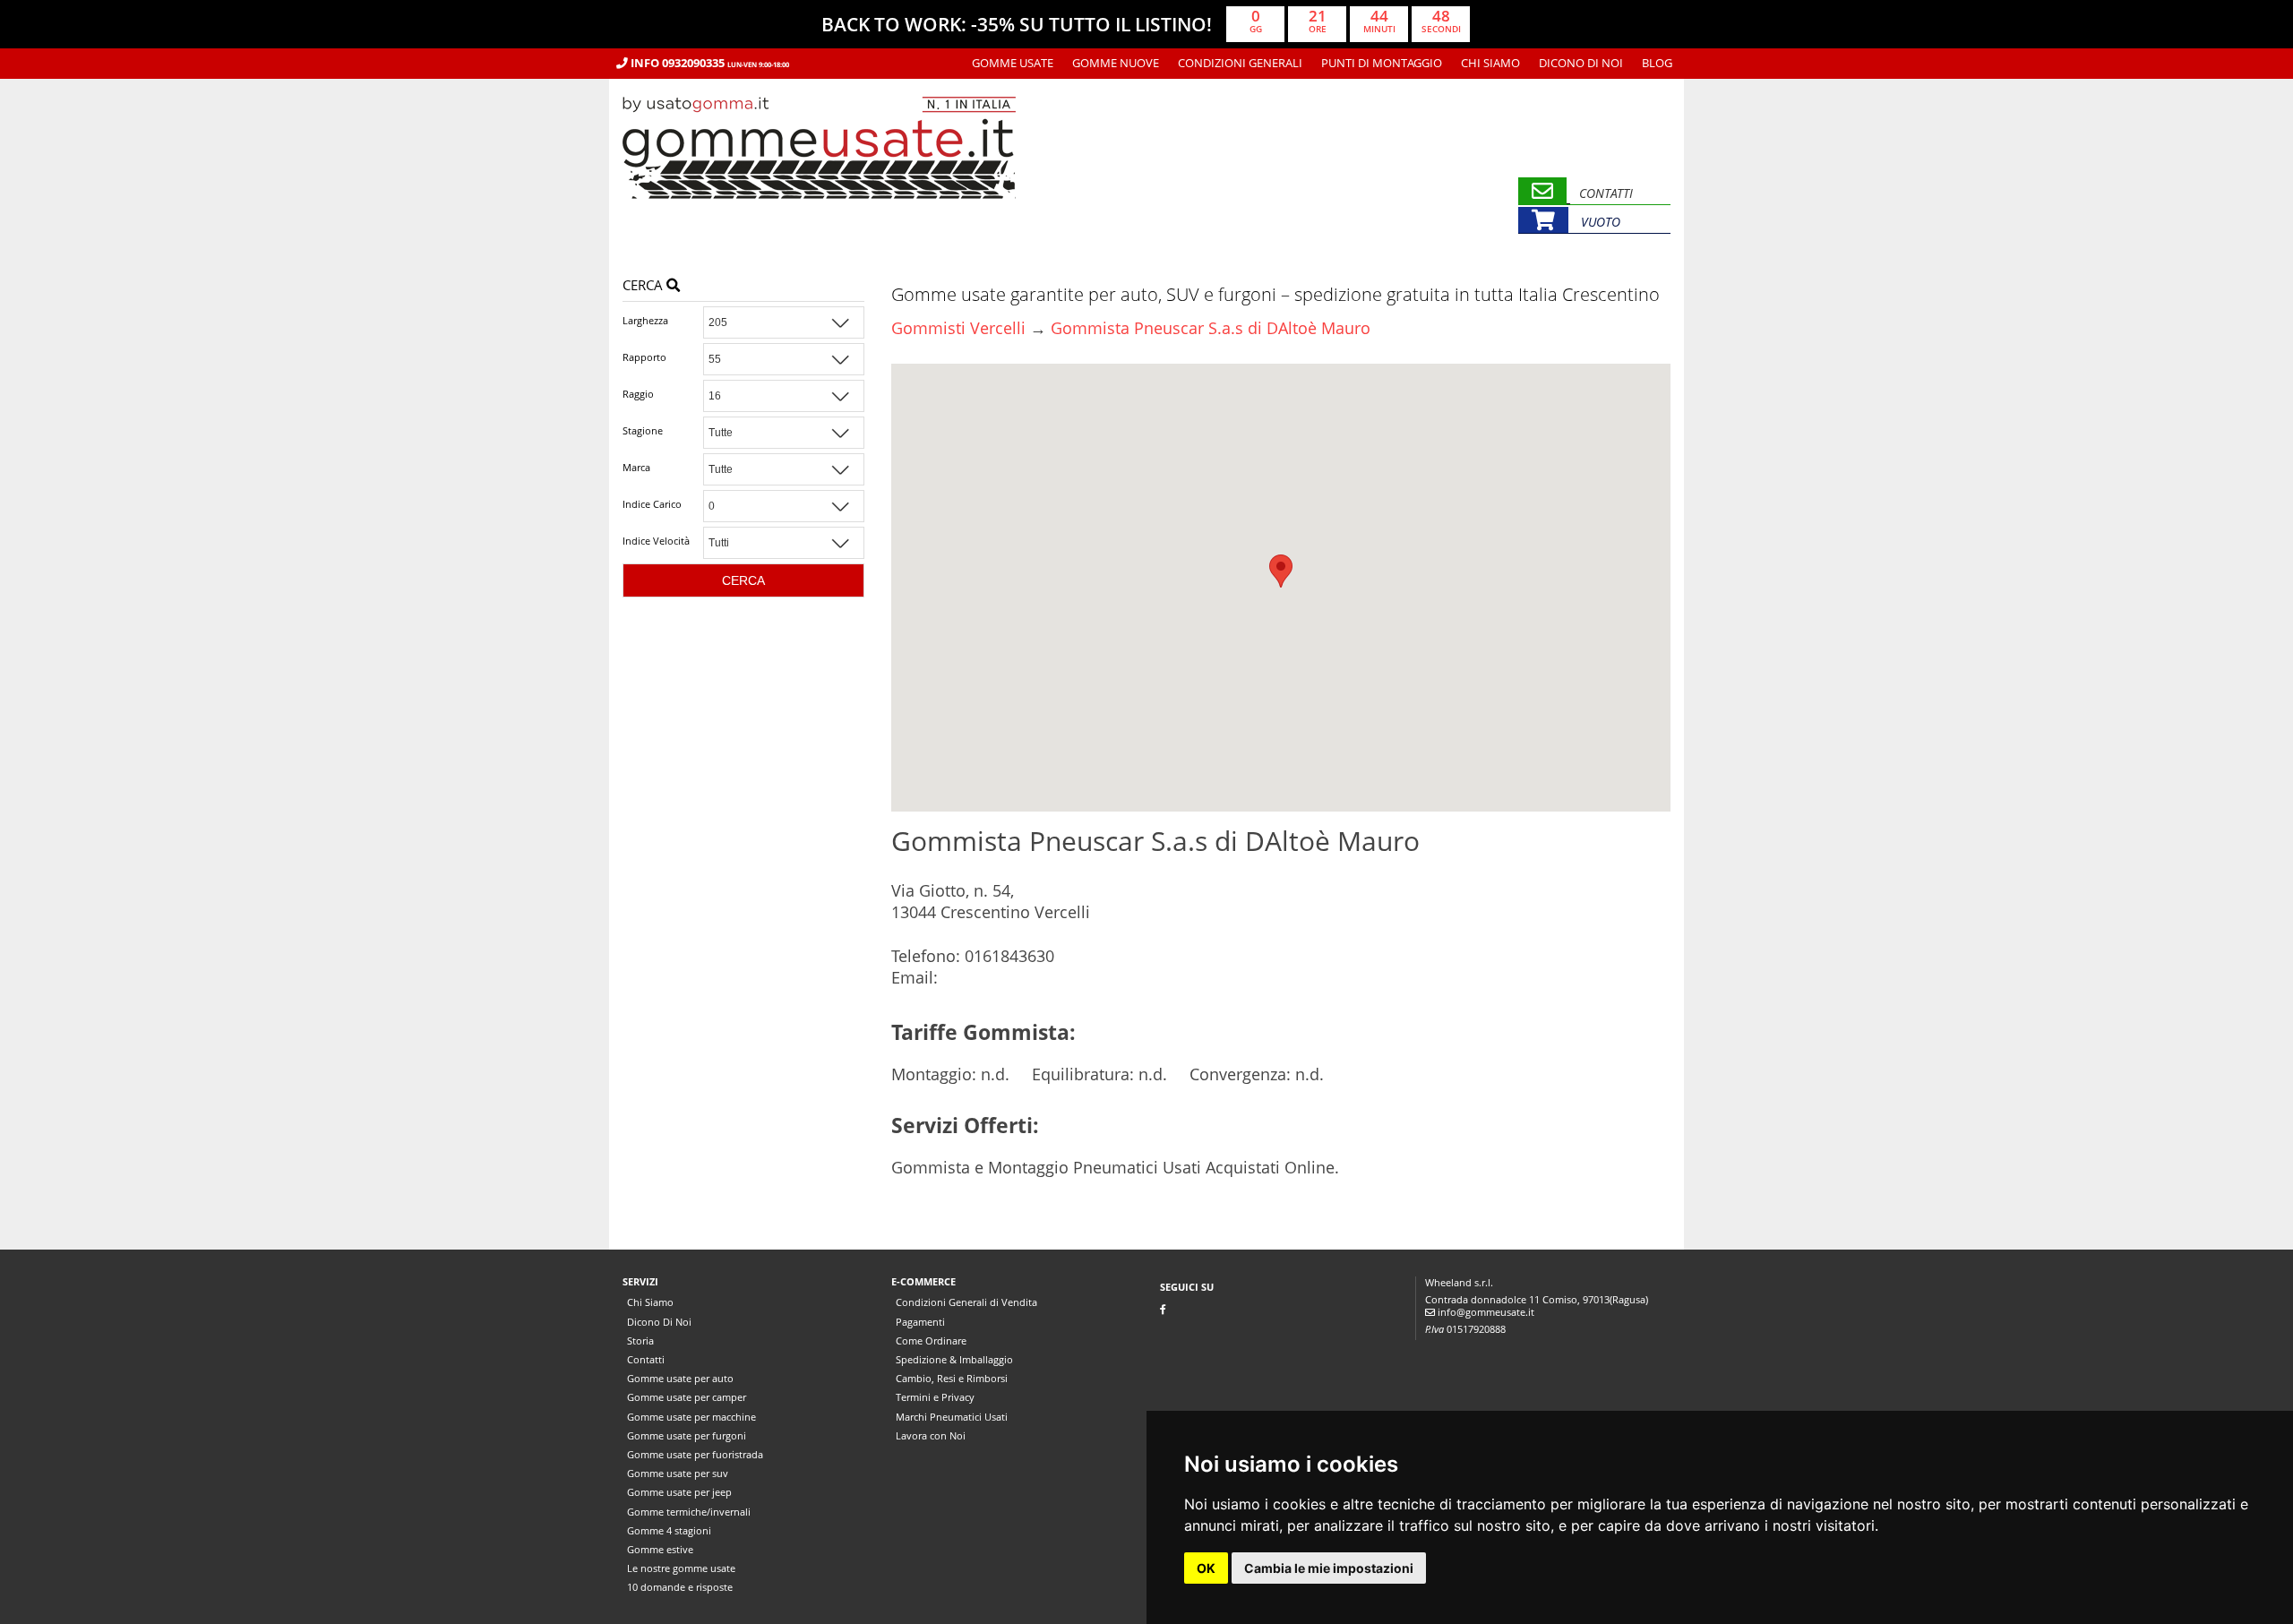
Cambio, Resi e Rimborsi (952, 1378)
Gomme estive (660, 1549)
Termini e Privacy (935, 1397)
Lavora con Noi (931, 1435)
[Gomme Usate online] (819, 226)
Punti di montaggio (1382, 63)
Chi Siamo (1490, 63)
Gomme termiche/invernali (689, 1512)
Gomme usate (1013, 63)
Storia (640, 1340)
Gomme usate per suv (678, 1473)
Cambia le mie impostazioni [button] (1329, 1568)
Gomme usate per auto (680, 1378)
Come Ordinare (931, 1340)
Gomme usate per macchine (691, 1417)
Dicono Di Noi (1581, 63)
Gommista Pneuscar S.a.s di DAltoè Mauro (1211, 328)
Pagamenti (920, 1322)
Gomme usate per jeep (679, 1492)
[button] (1281, 571)
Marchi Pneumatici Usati (952, 1417)
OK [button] (1206, 1568)
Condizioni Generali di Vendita (966, 1302)
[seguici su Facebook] (1163, 1309)
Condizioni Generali (1240, 63)
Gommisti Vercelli (958, 328)
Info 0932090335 (709, 63)
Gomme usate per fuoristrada (695, 1454)
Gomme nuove (1116, 63)
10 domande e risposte (680, 1587)
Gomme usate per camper (687, 1397)
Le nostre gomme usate (681, 1568)
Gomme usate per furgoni (687, 1435)
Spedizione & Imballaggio (954, 1359)
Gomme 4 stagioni (669, 1530)
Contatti (646, 1359)
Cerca (644, 285)
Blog (1657, 63)
